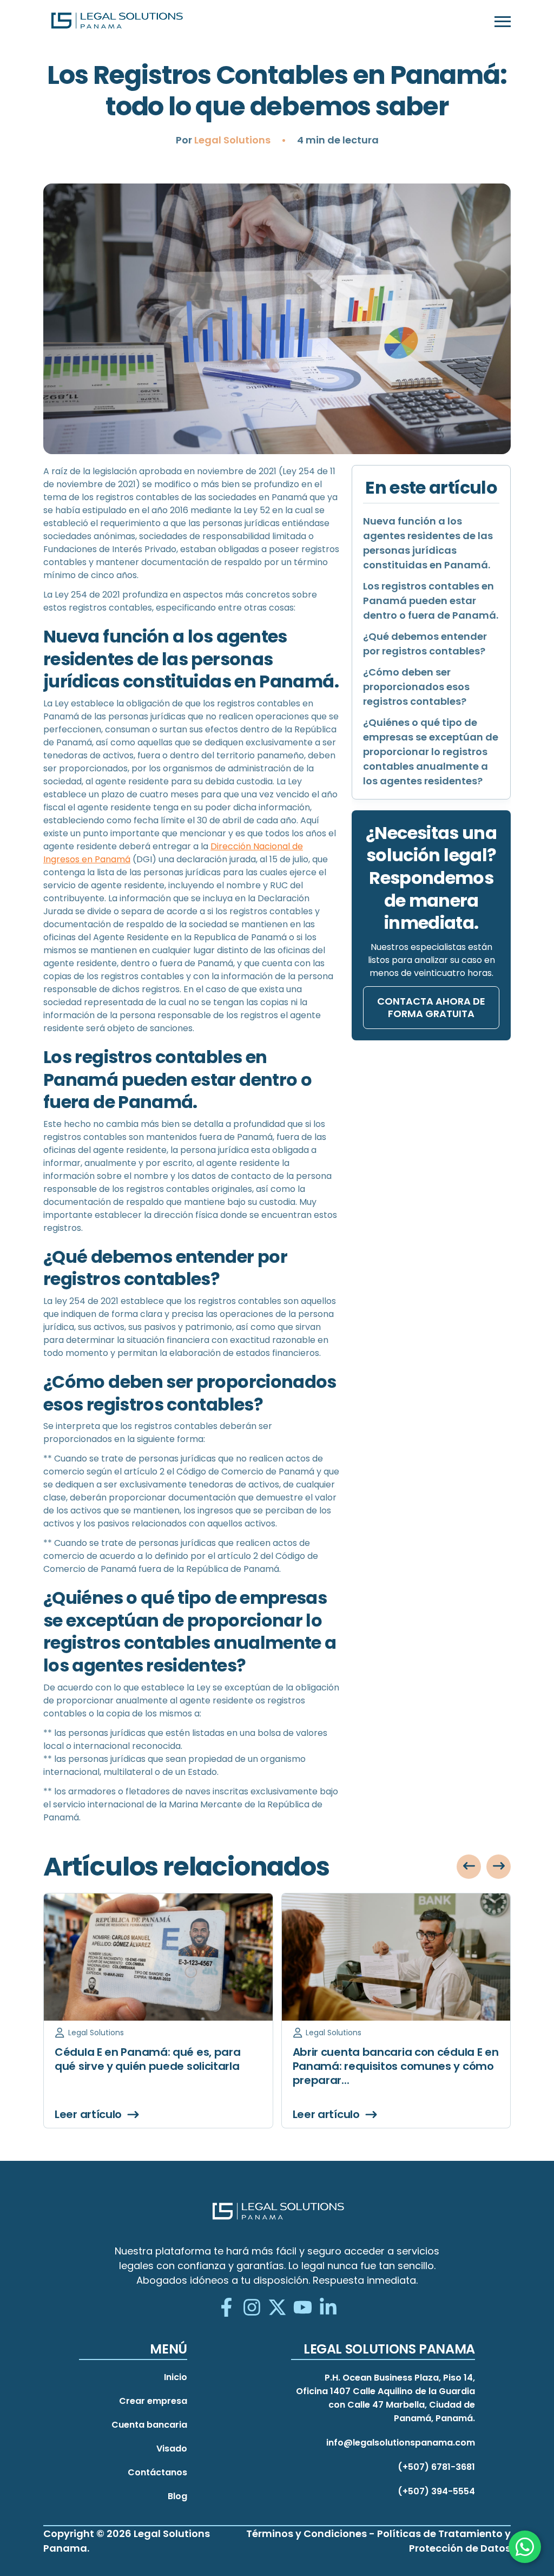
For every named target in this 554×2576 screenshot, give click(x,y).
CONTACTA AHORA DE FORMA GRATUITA (431, 1007)
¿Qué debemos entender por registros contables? (425, 644)
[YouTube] (303, 2308)
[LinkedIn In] (328, 2308)
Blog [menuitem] (177, 2496)
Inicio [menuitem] (176, 2377)
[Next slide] (499, 1867)
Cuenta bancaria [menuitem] (149, 2425)
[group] (158, 2011)
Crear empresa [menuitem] (153, 2401)
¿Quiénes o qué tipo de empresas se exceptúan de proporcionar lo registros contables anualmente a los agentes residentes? (431, 752)
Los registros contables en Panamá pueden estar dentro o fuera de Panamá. (431, 601)
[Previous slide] (469, 1867)
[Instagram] (252, 2308)
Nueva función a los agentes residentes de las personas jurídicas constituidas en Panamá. (428, 543)
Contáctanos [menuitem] (157, 2472)
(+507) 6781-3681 (436, 2467)
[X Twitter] (277, 2308)
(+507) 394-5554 (436, 2491)
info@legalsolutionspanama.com (401, 2443)
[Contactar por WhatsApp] (525, 2547)
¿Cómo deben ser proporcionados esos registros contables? (416, 687)
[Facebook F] (226, 2308)
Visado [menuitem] (172, 2449)
